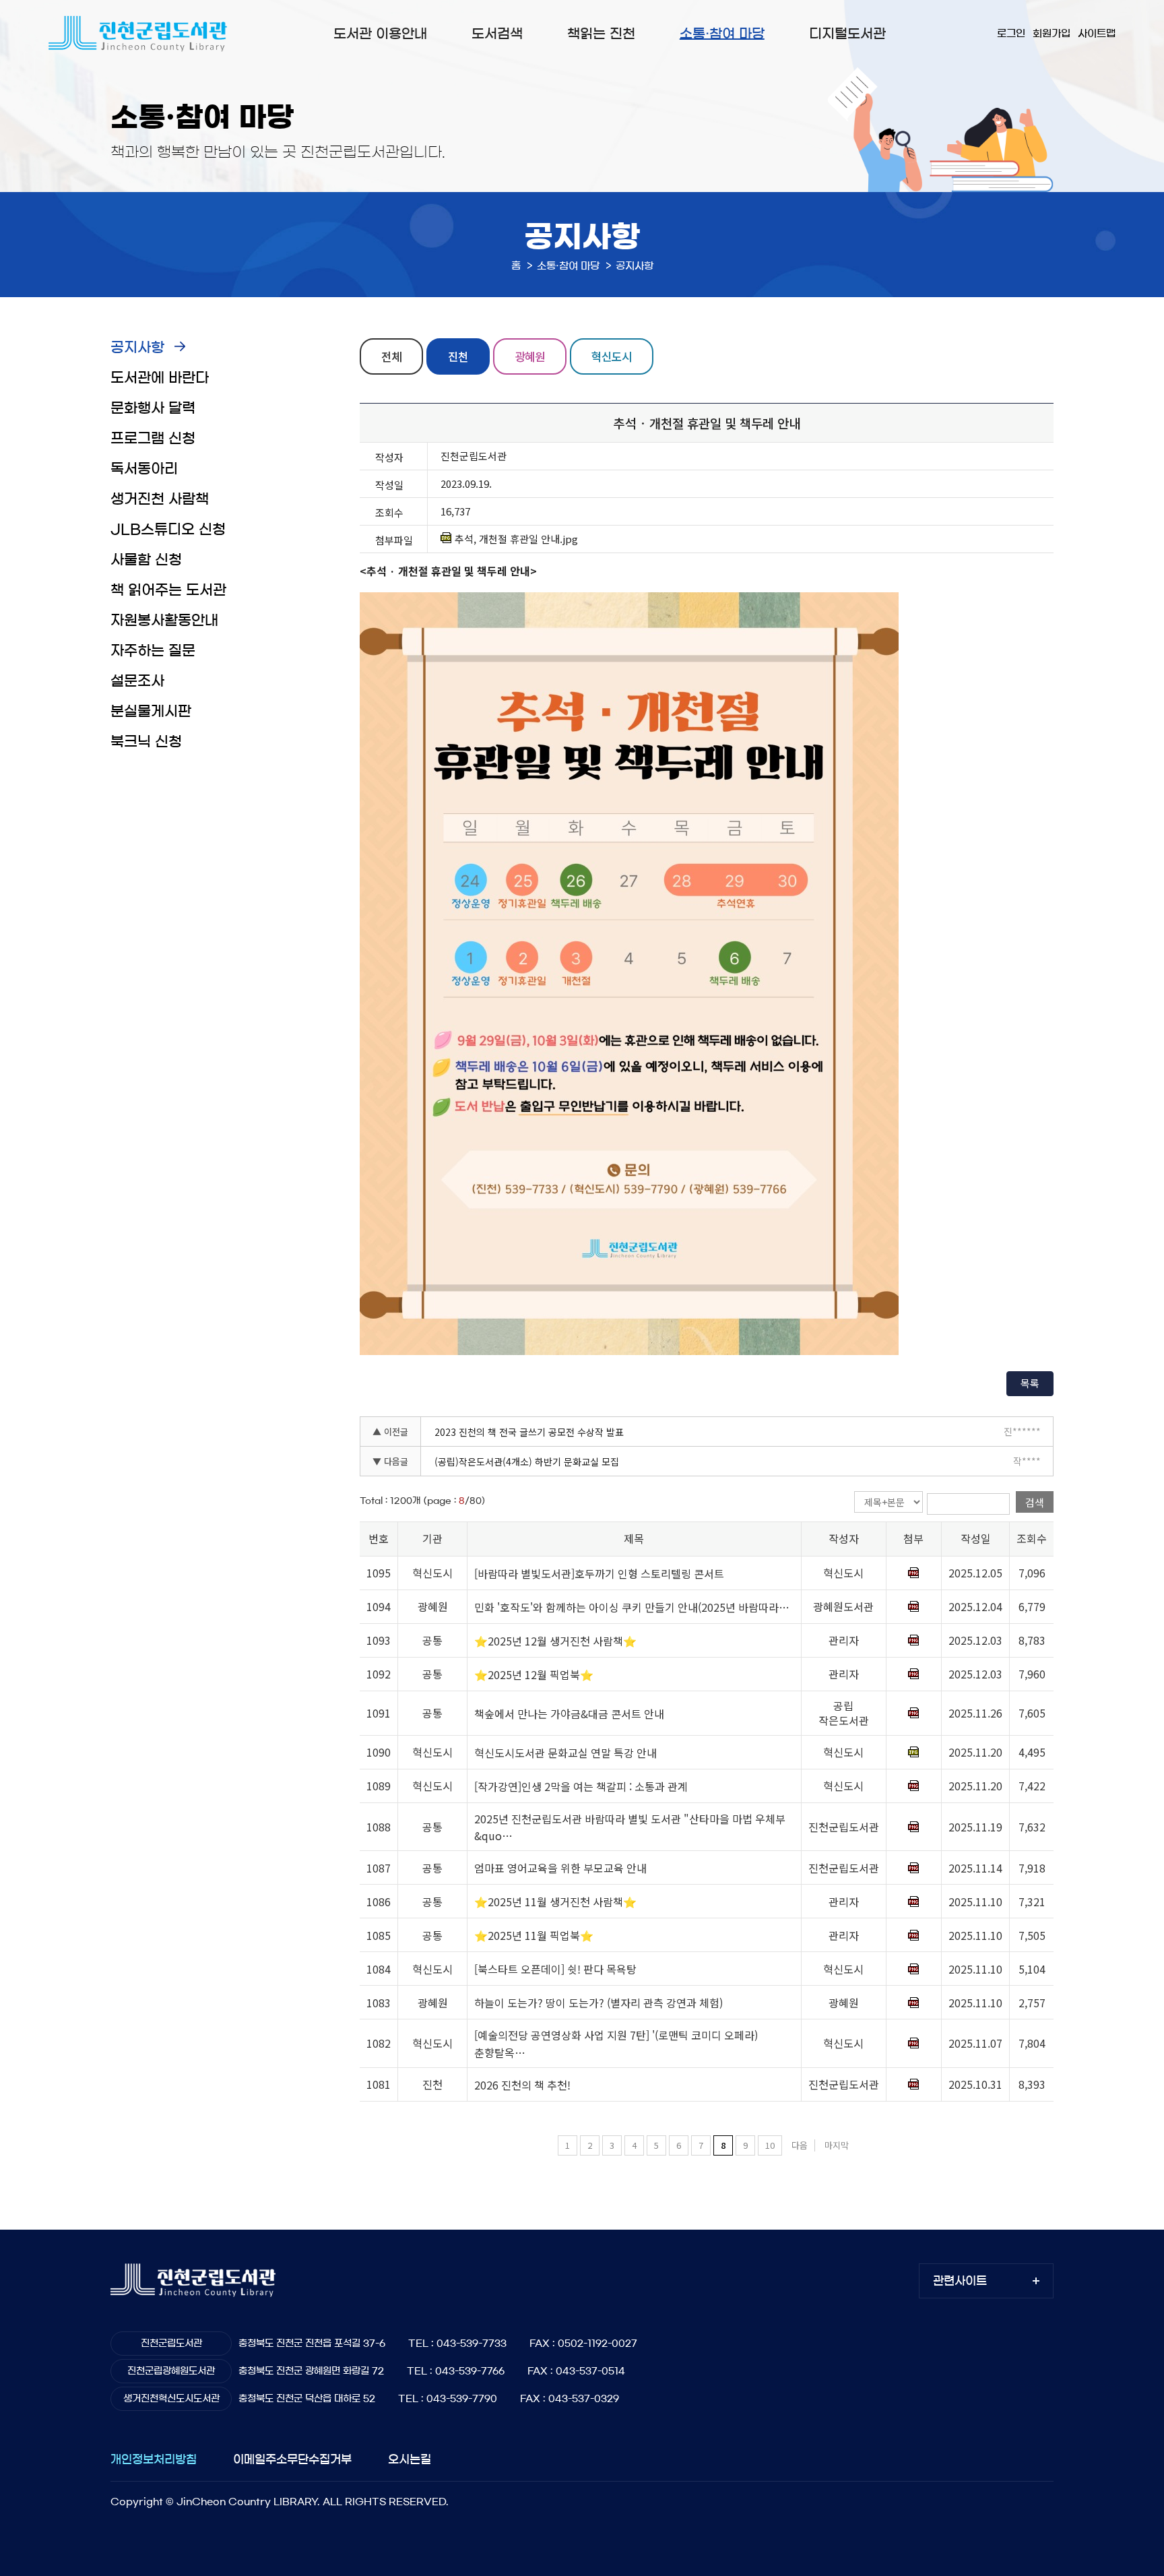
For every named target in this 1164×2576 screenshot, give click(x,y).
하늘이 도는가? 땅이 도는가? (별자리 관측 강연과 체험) (599, 2003)
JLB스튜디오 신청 (168, 529)
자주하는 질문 (153, 651)
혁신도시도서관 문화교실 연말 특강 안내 (565, 1753)
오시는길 (410, 2459)
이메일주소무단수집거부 (292, 2459)
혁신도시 (612, 356)
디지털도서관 (847, 34)
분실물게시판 (151, 711)
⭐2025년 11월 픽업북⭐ (534, 1936)
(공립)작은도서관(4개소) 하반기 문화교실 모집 (527, 1462)
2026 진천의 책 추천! (522, 2085)
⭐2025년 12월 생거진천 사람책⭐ (555, 1641)
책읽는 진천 (601, 34)
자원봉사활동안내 (164, 620)
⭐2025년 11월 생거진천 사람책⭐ (555, 1902)
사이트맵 (1097, 33)
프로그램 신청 (153, 438)
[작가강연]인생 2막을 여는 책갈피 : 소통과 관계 (581, 1786)
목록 (1030, 1383)
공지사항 (137, 347)
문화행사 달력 (153, 408)
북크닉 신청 (146, 742)
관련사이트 (960, 2281)
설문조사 (137, 681)
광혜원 (530, 356)
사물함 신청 (146, 560)
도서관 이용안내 (380, 34)
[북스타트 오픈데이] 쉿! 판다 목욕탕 (555, 1970)
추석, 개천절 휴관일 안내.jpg (516, 539)
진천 (458, 356)
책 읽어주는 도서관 (168, 590)
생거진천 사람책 (160, 499)
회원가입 (1052, 33)
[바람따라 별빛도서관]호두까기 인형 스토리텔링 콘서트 (599, 1573)
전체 (391, 356)
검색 (1035, 1502)
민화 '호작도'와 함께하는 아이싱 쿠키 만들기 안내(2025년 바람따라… (632, 1607)
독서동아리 (144, 469)
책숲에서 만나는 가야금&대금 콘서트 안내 (569, 1714)
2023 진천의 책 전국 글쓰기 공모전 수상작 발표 (529, 1432)
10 (770, 2145)
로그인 (1011, 33)
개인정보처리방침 (154, 2459)
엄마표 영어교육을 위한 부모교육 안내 (560, 1868)
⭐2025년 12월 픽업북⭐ (534, 1674)
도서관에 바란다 (160, 378)
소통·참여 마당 (722, 34)
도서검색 (497, 34)
